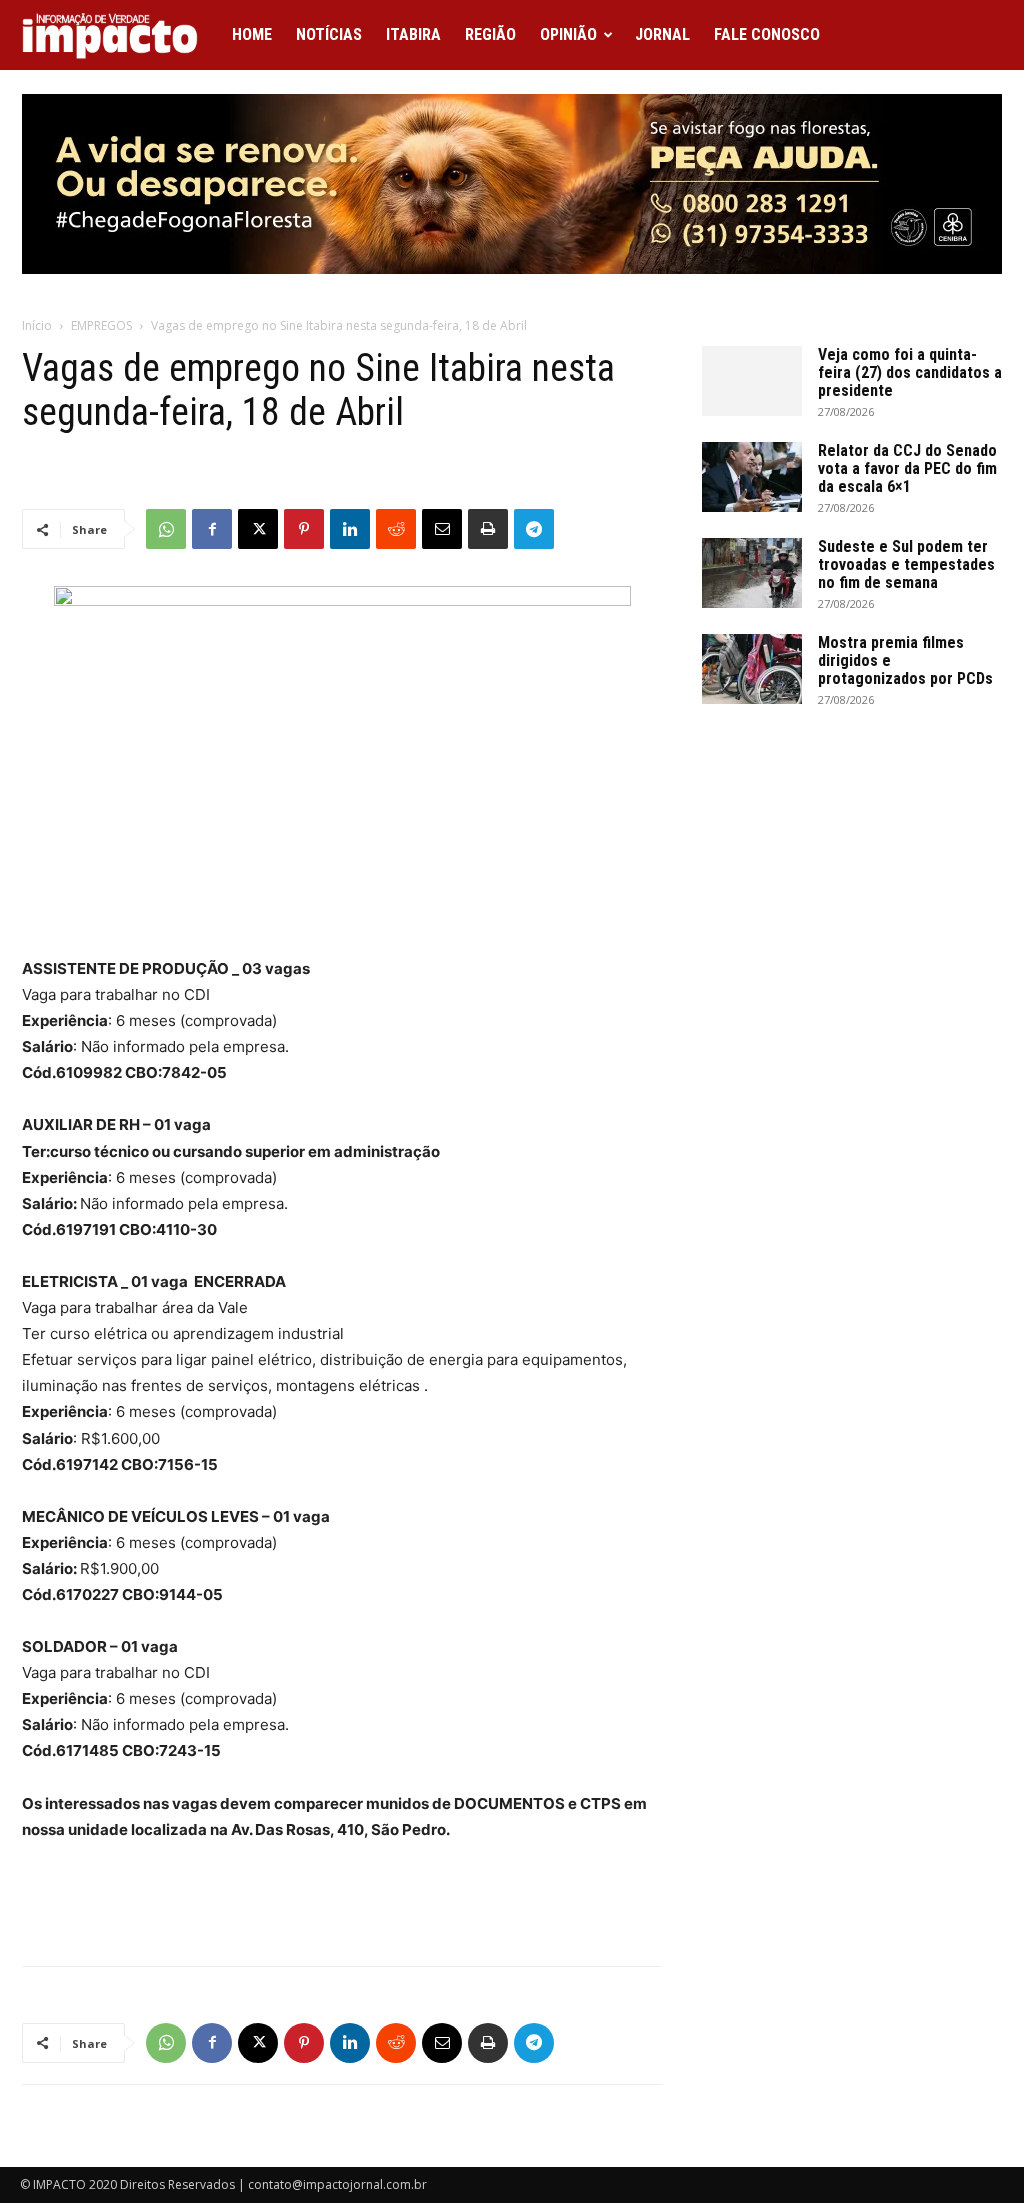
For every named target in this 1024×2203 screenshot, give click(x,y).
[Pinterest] (304, 529)
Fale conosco (767, 34)
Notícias (329, 34)
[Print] (488, 529)
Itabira (413, 34)
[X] (258, 529)
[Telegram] (534, 529)
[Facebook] (212, 529)
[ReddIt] (396, 529)
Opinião (568, 34)
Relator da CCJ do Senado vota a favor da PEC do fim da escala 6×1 (907, 468)
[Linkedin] (350, 529)
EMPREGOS (101, 325)
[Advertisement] (342, 1899)
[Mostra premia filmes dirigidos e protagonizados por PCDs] (752, 669)
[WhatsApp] (166, 529)
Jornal (662, 34)
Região (490, 34)
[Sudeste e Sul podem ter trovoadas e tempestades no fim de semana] (752, 573)
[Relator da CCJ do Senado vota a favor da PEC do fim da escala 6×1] (752, 477)
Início (37, 325)
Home (252, 34)
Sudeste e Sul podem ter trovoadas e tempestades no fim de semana (906, 564)
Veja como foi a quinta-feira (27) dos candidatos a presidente (910, 372)
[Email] (442, 529)
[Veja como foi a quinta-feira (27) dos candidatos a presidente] (752, 381)
